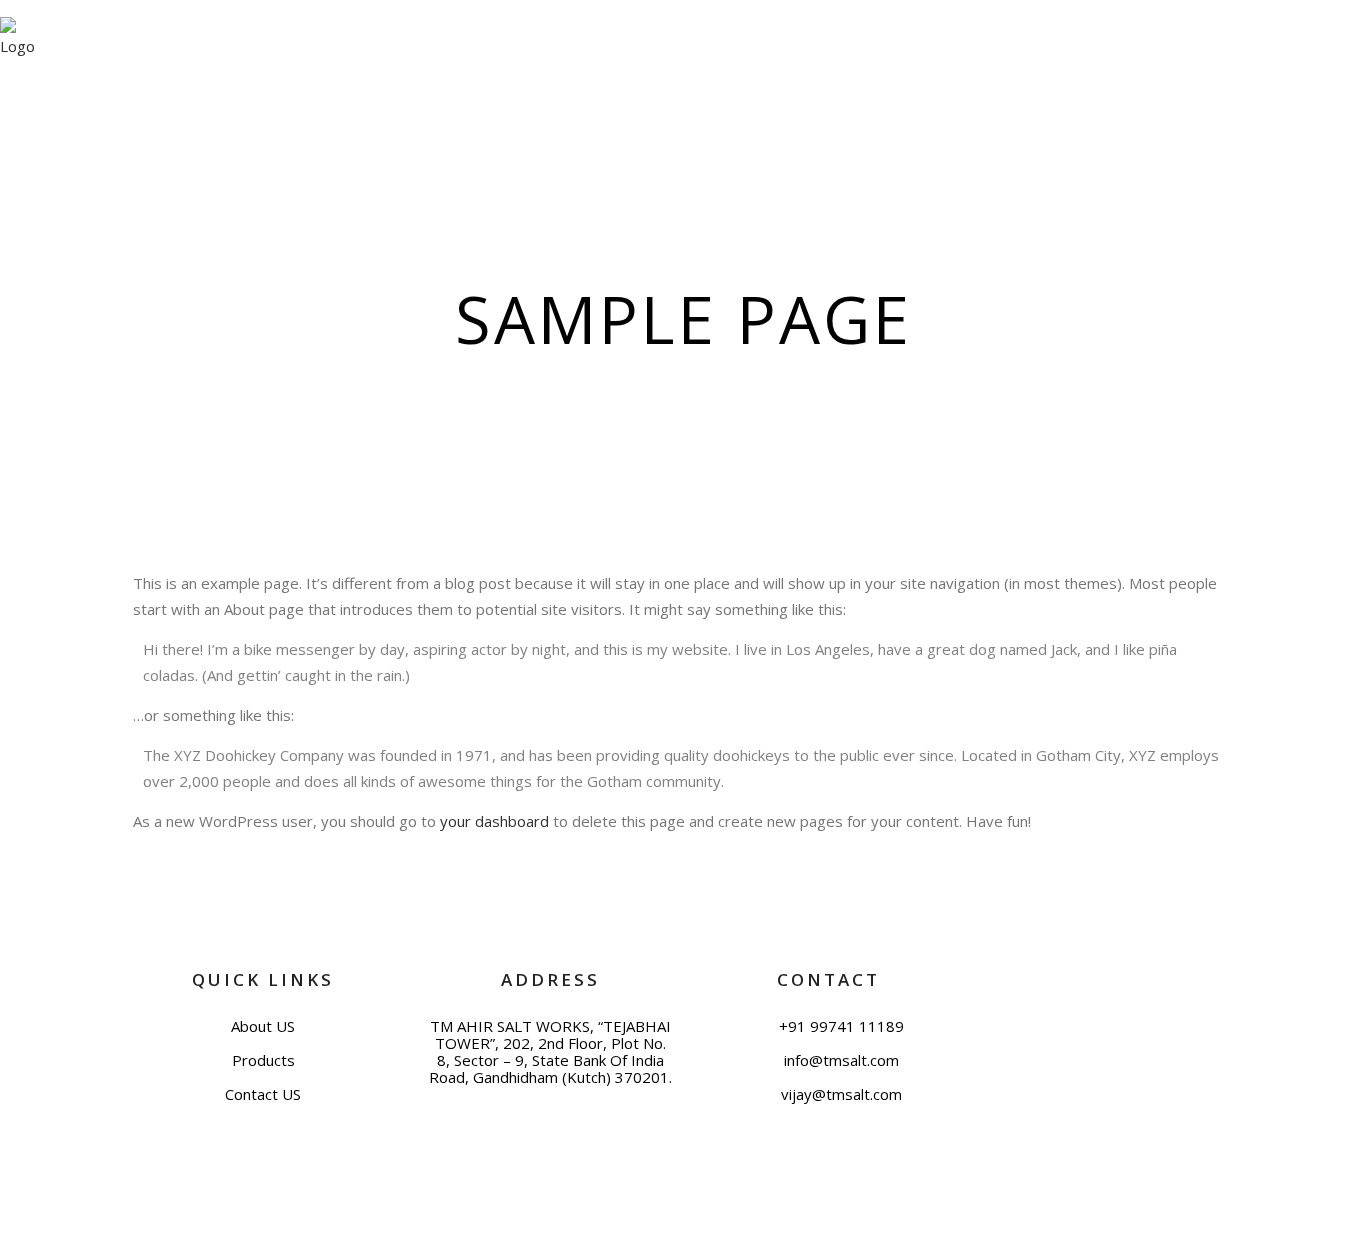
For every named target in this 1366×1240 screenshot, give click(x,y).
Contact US (263, 1094)
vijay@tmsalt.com (839, 1094)
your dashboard (494, 821)
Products (263, 1060)
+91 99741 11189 (839, 1026)
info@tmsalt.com (839, 1060)
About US (263, 1026)
